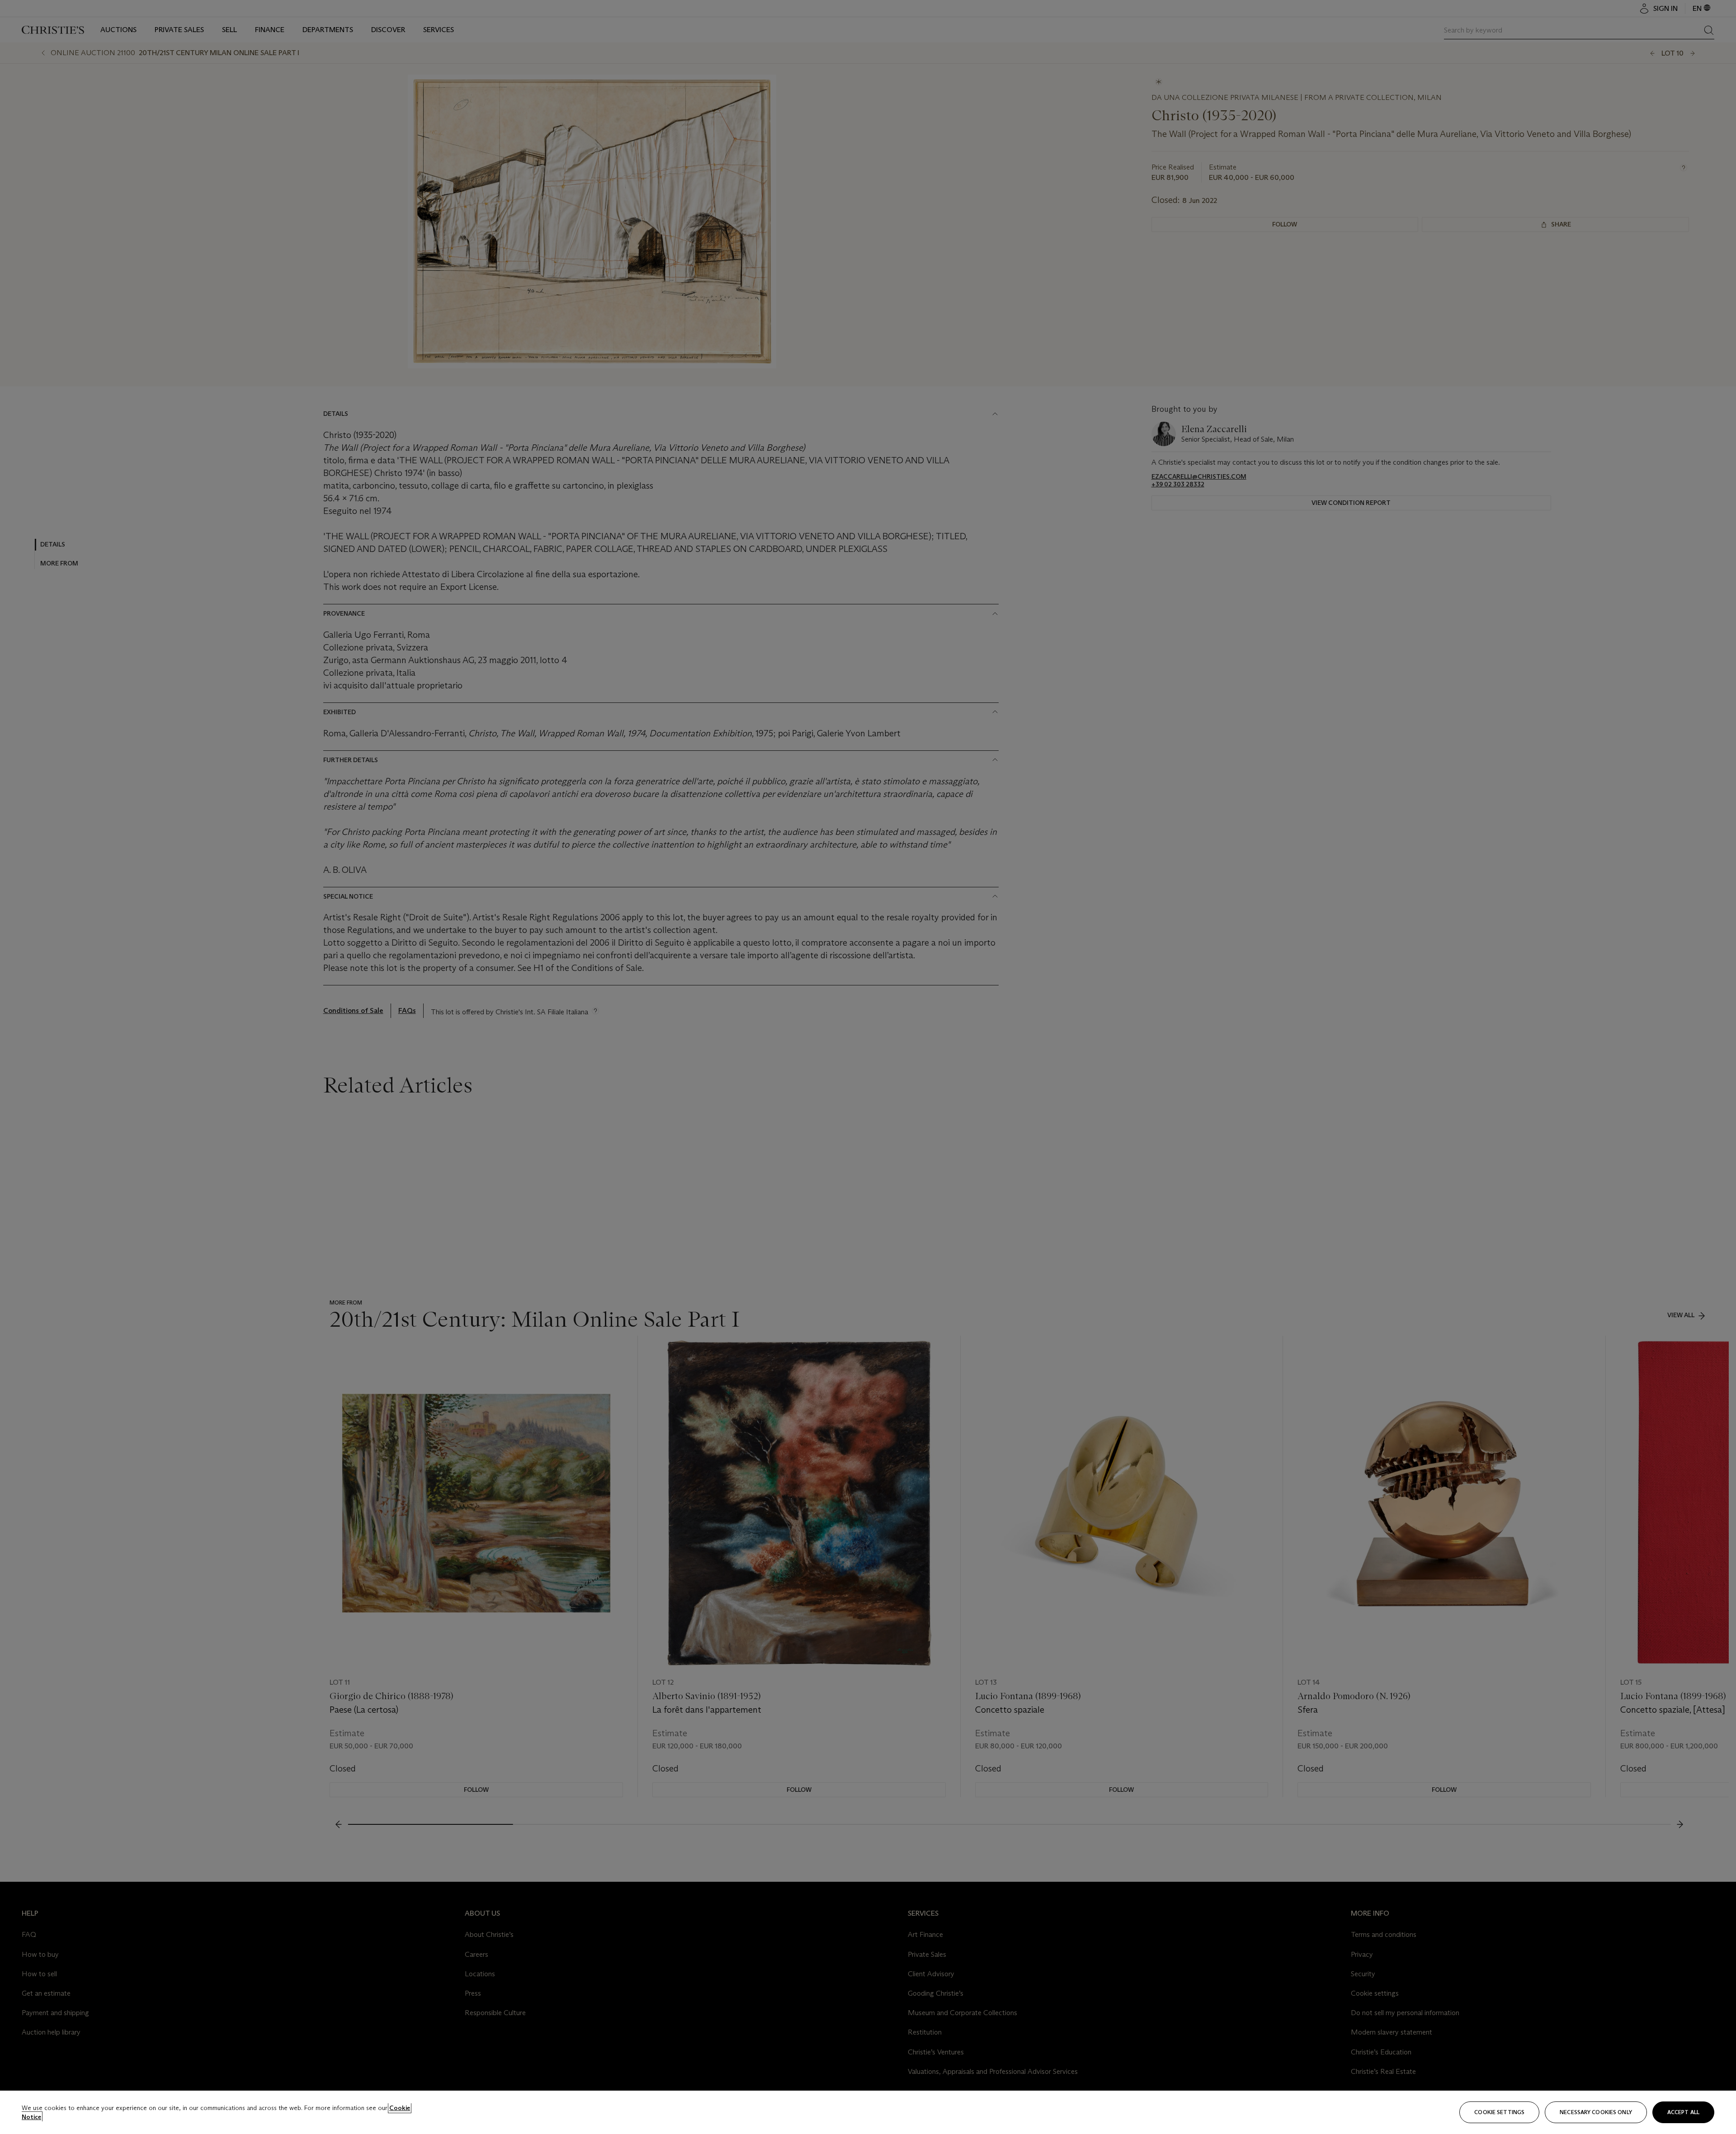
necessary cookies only (1596, 2112)
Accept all (1683, 2112)
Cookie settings (1499, 2112)
